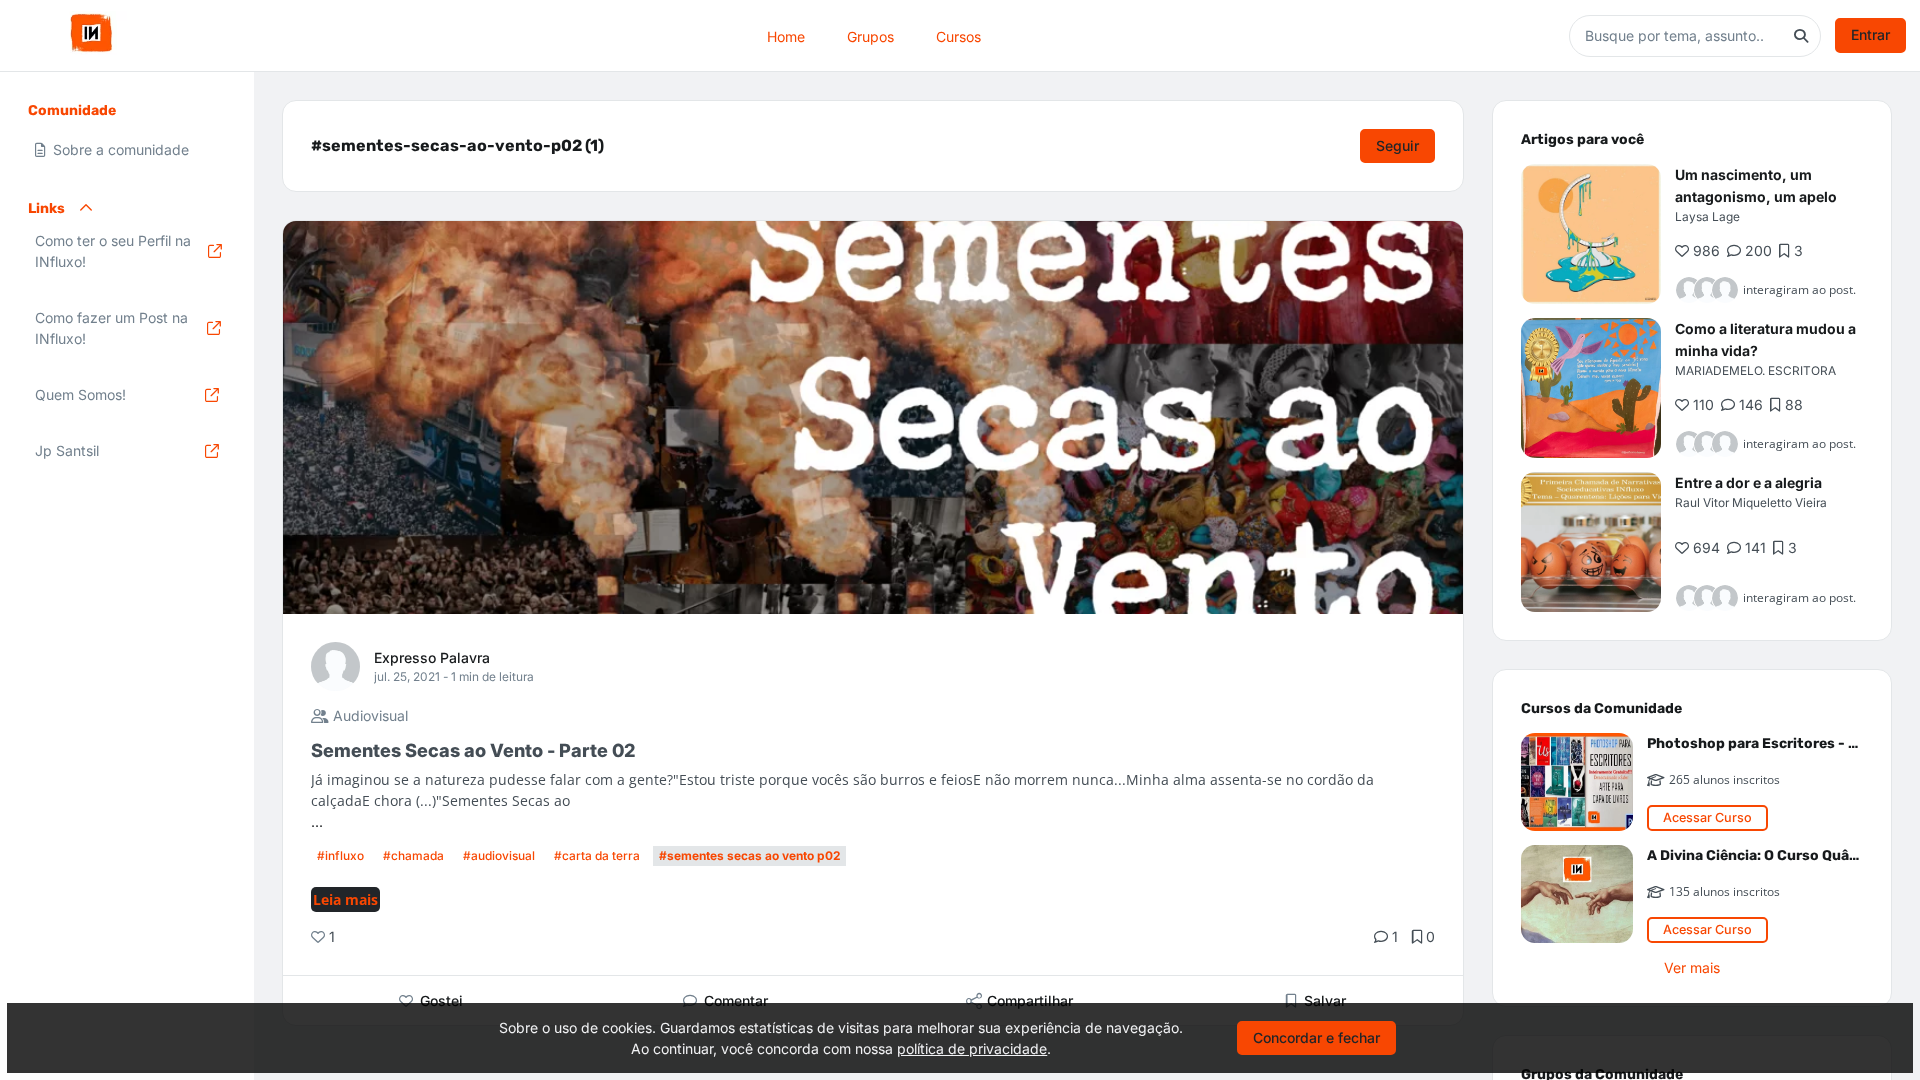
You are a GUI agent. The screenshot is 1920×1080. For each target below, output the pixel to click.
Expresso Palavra (432, 657)
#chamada (413, 855)
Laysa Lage (1707, 216)
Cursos (958, 35)
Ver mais (1692, 967)
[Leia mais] (1591, 234)
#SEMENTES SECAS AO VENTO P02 (749, 855)
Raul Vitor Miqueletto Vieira (1751, 502)
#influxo (340, 855)
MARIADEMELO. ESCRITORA (1755, 370)
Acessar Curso (1707, 817)
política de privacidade (972, 1048)
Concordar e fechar (1316, 1037)
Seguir (1397, 145)
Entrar (1870, 34)
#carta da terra (597, 855)
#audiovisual (499, 855)
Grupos (870, 35)
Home (786, 35)
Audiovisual (368, 715)
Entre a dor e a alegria (1748, 482)
